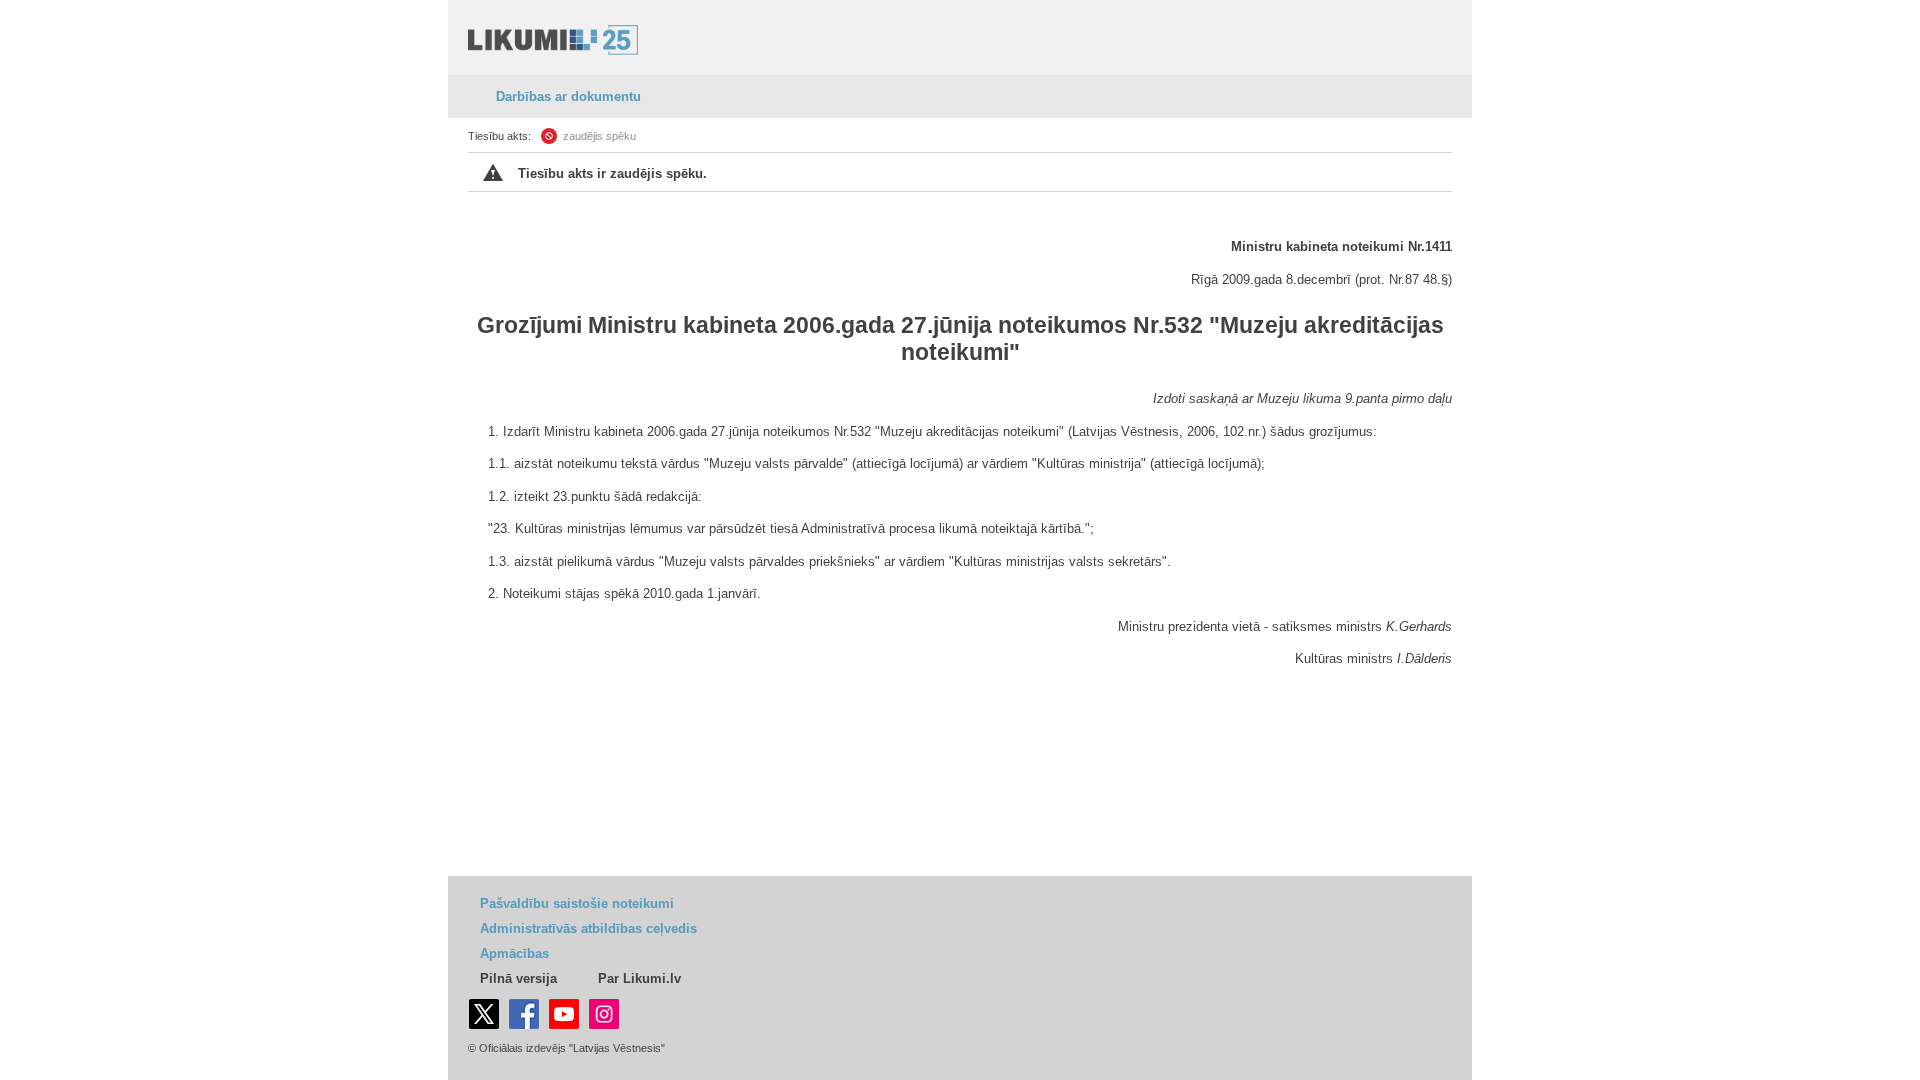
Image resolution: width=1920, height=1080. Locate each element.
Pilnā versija (518, 978)
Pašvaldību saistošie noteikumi (577, 903)
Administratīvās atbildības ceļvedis (588, 928)
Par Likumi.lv (639, 978)
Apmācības (514, 953)
